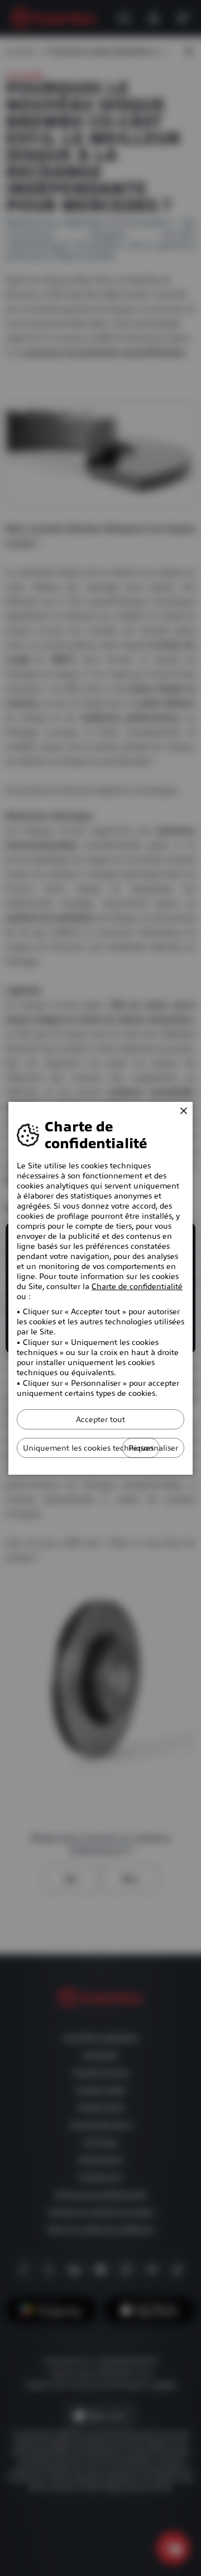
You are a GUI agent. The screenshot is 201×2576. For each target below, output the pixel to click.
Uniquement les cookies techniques (88, 1448)
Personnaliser (153, 1448)
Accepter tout (100, 1419)
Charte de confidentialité (137, 1286)
